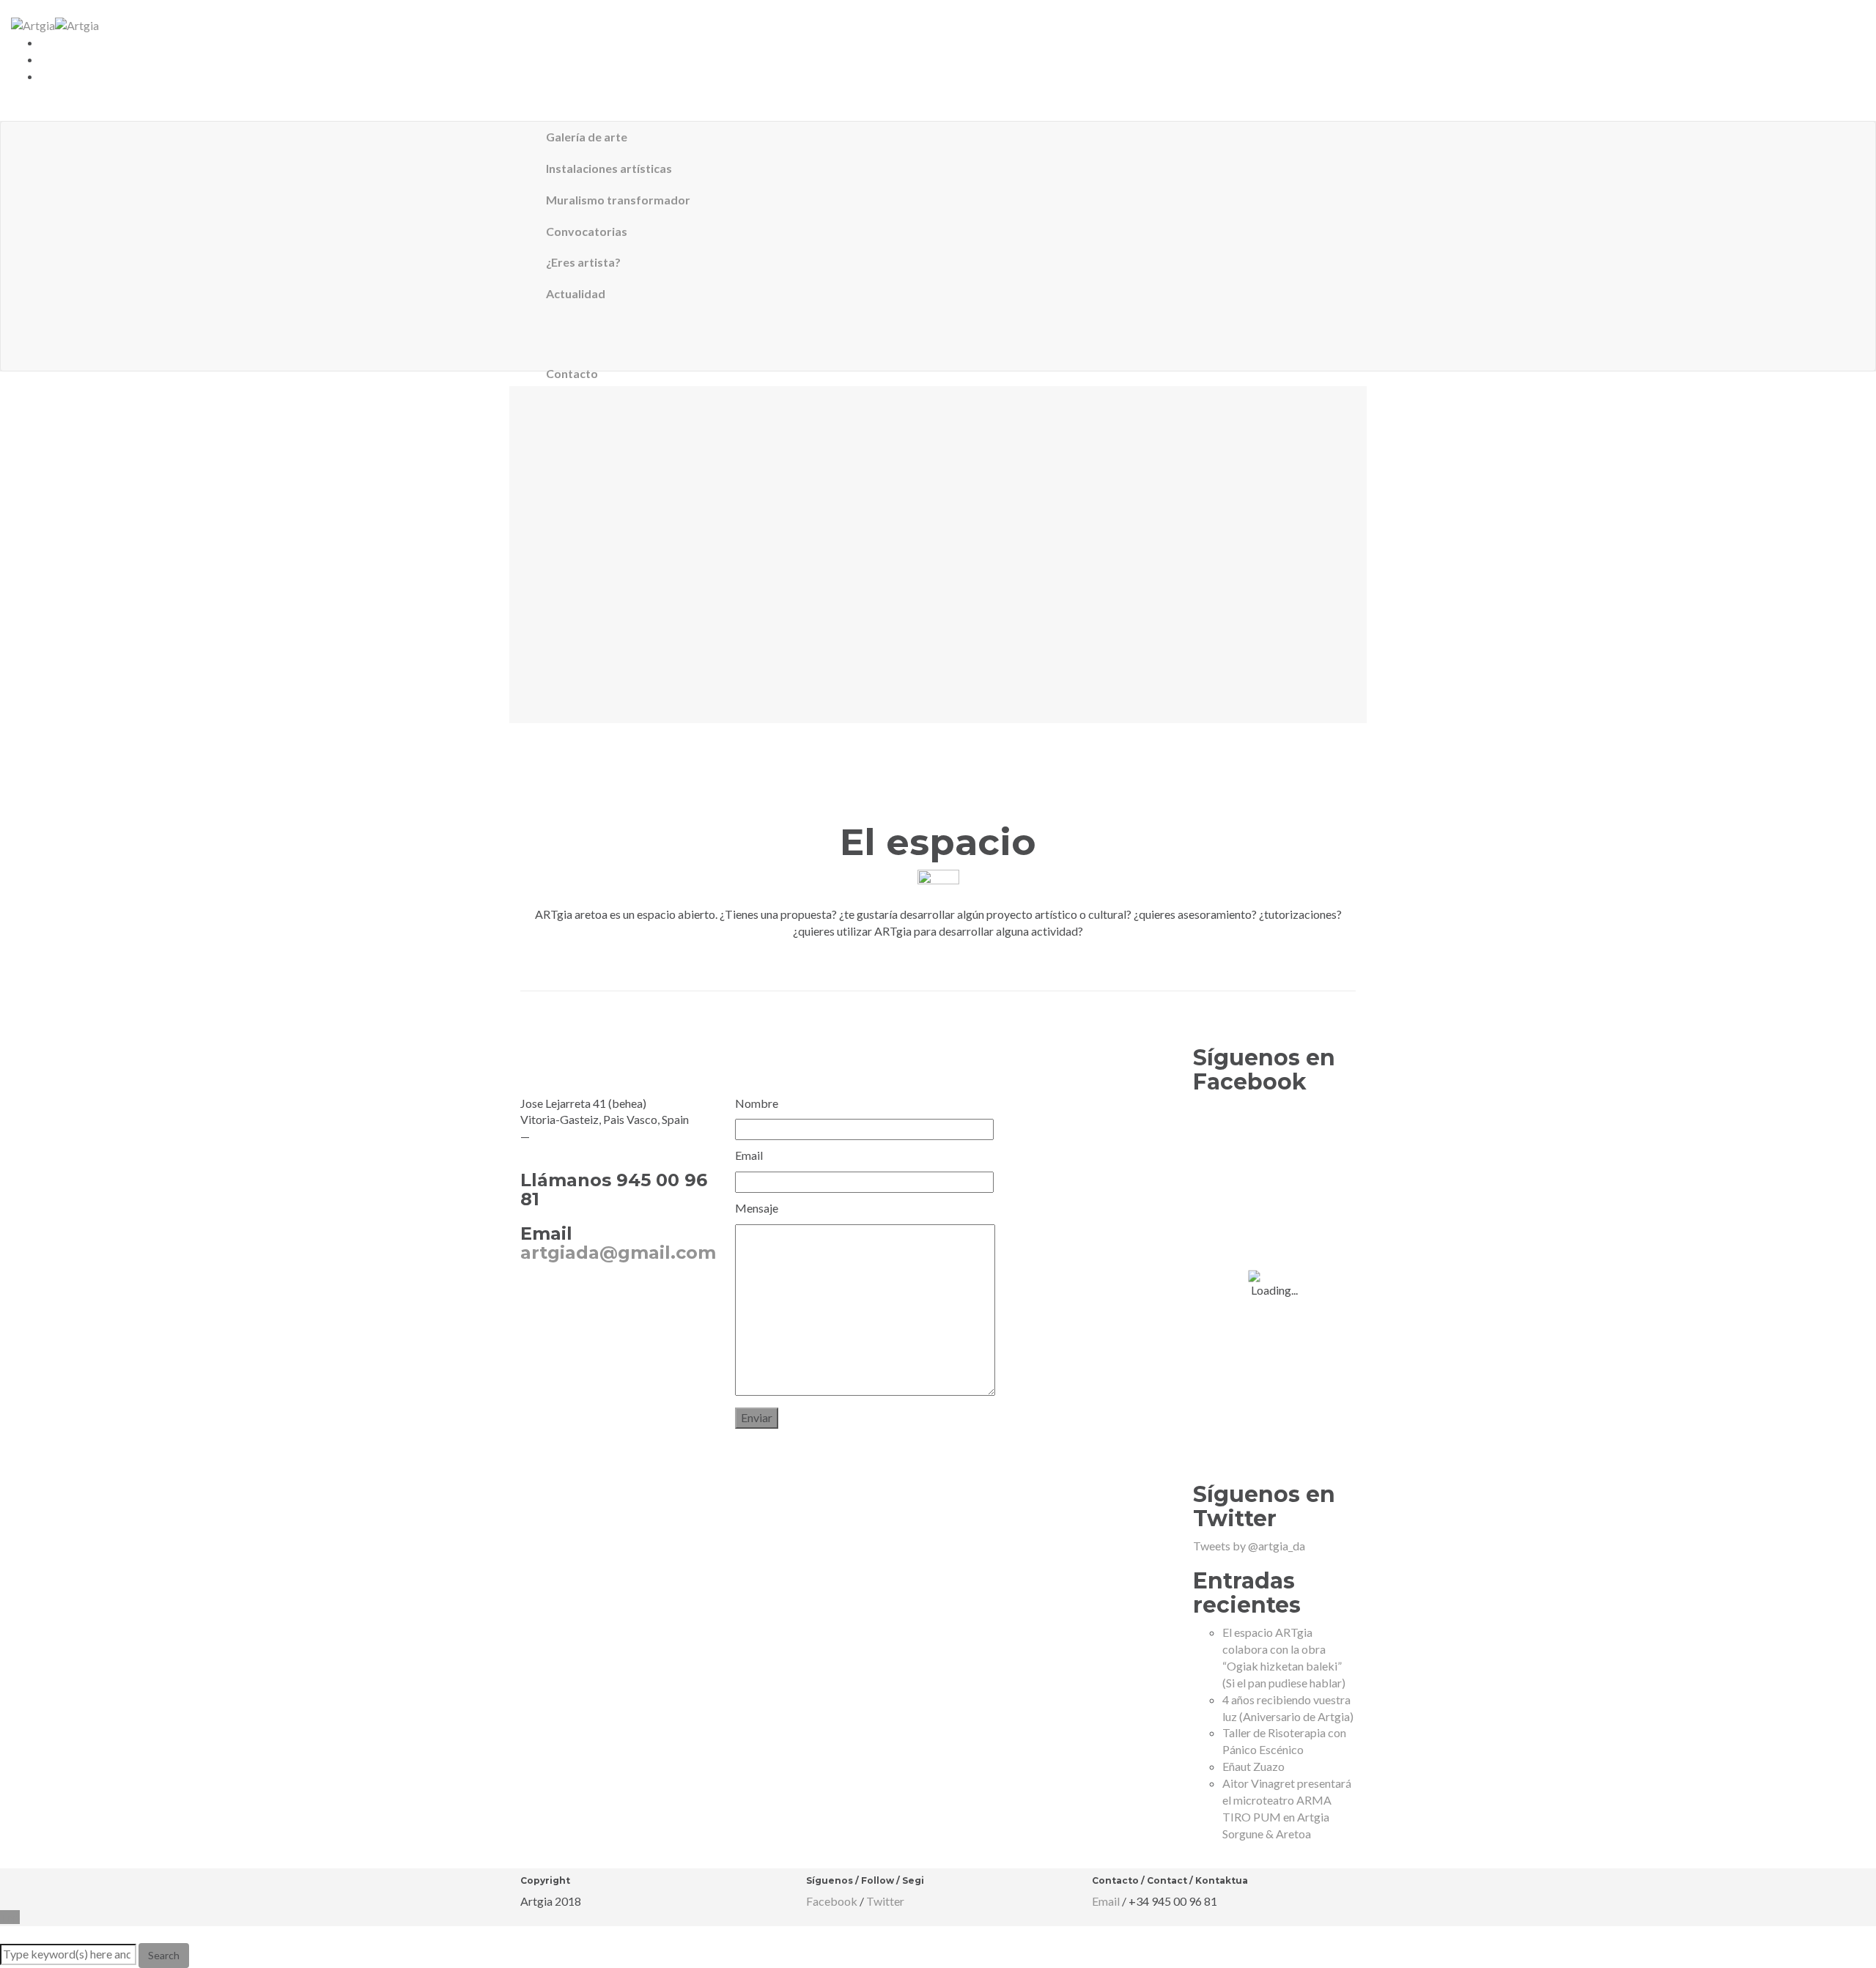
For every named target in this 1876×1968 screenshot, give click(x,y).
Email (1106, 1901)
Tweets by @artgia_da (1249, 1546)
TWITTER (625, 1296)
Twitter (885, 1901)
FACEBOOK (552, 1296)
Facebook (832, 1901)
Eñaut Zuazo (1253, 1766)
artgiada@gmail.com (618, 1253)
